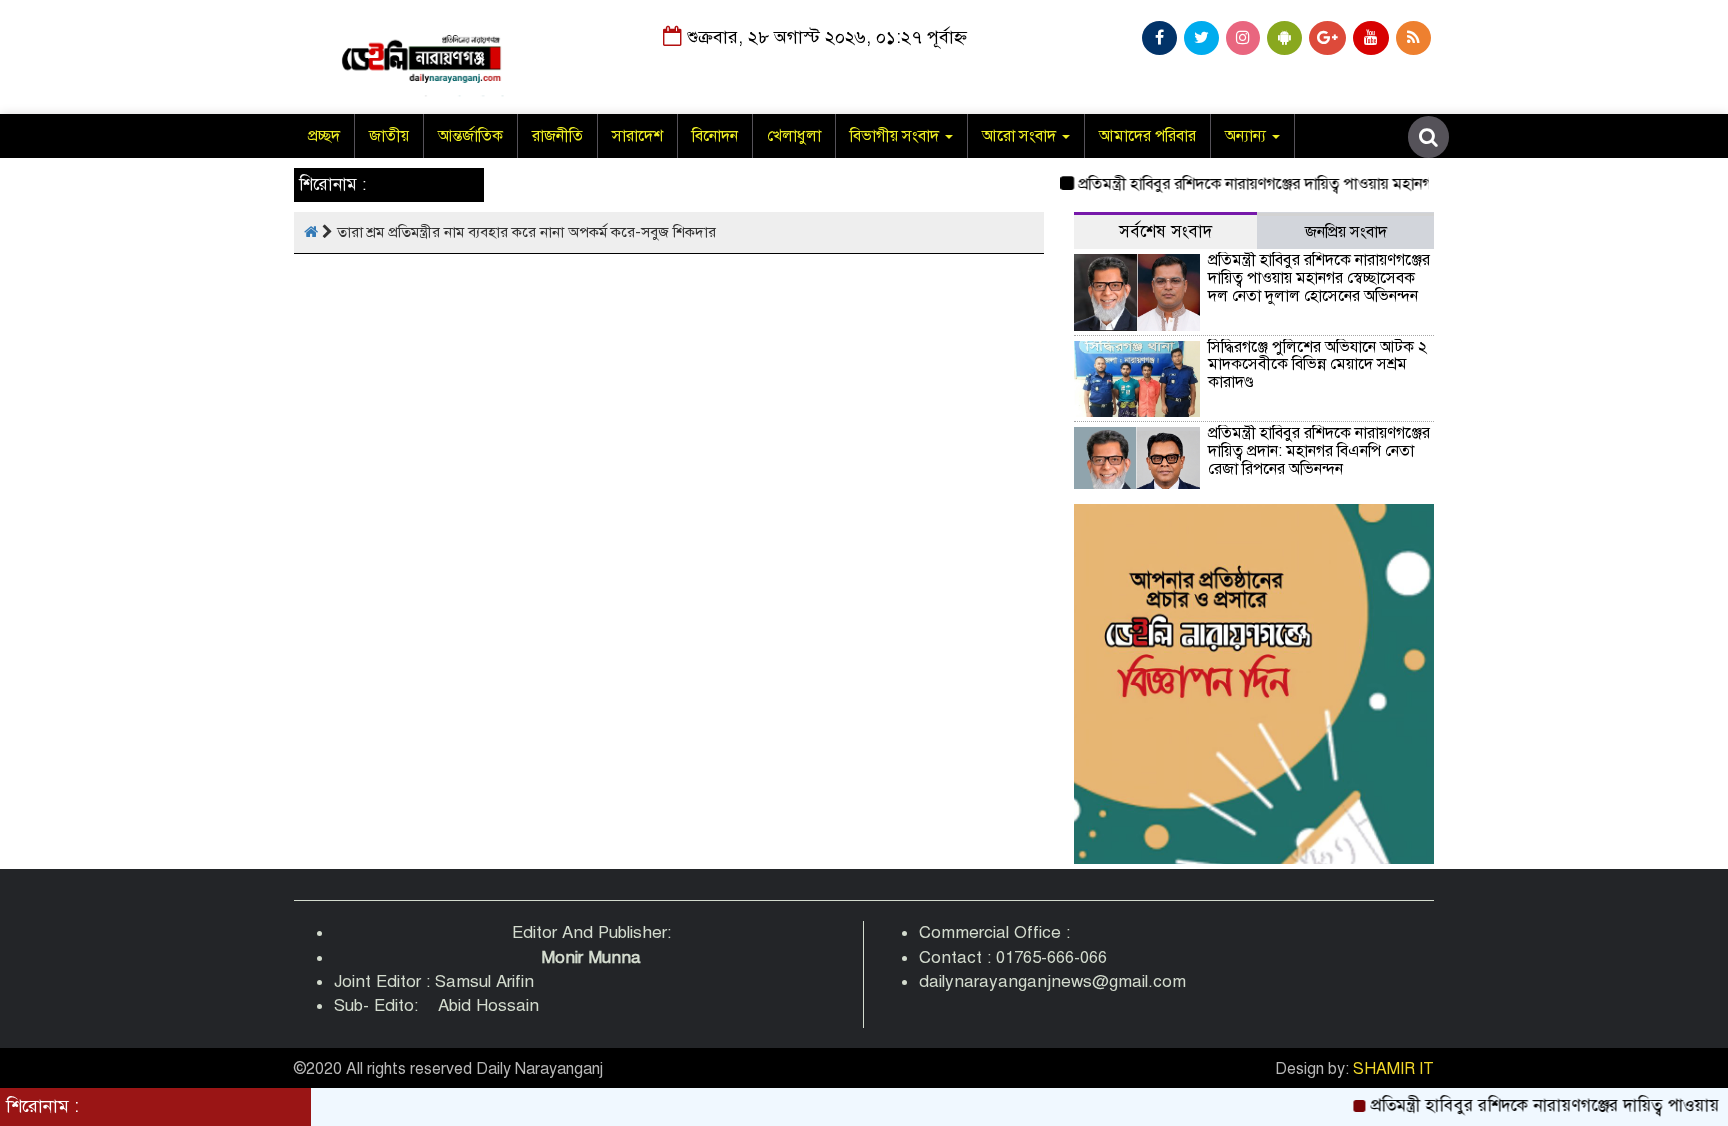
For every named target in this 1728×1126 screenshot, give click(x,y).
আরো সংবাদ (1021, 136)
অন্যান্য (1247, 136)
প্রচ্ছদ (324, 136)
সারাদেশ (637, 136)
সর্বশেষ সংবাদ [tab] (1165, 231)
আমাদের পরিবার (1147, 136)
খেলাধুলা (794, 136)
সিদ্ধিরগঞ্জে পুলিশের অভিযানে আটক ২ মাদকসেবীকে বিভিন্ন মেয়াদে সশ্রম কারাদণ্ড (1317, 364)
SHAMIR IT (1393, 1069)
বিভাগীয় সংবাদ (896, 136)
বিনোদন (715, 136)
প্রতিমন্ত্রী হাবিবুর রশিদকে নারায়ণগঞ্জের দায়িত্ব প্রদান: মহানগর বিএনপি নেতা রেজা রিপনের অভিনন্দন (1319, 450)
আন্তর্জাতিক (470, 136)
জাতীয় (389, 136)
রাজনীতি (557, 136)
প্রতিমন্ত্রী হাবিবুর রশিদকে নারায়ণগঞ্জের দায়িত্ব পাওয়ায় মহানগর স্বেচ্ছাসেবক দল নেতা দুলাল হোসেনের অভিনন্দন (1383, 184)
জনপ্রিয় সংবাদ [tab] (1346, 232)
